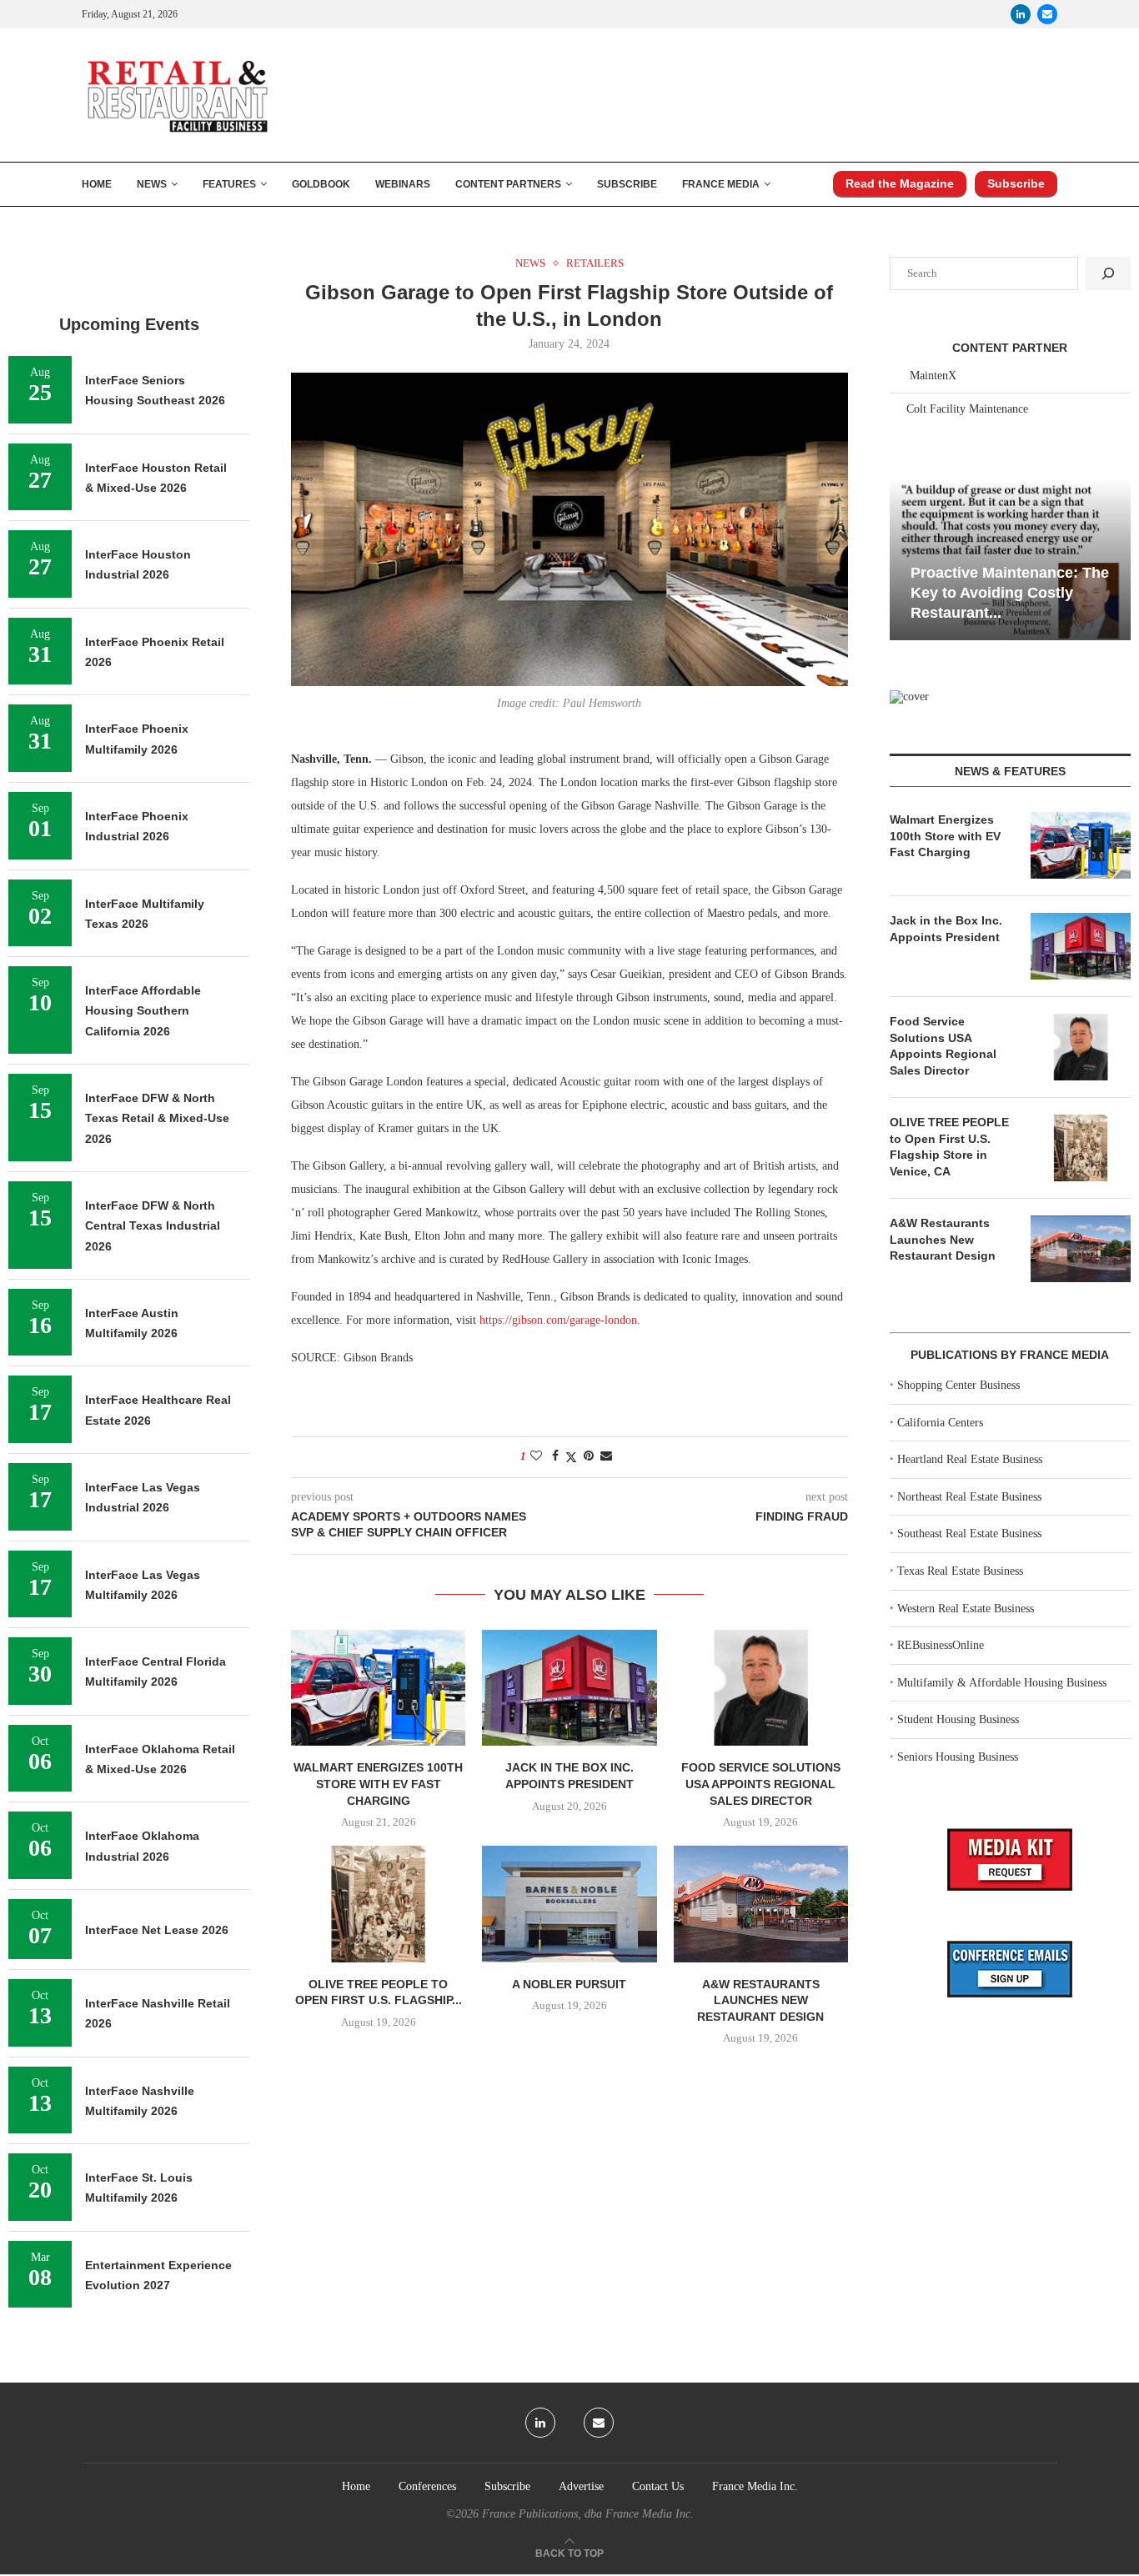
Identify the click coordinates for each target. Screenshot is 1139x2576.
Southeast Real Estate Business (969, 1534)
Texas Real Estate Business (960, 1571)
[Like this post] (536, 1456)
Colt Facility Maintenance (967, 409)
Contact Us (658, 2486)
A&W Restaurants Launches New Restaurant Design (760, 2000)
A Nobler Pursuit (569, 1984)
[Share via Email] (606, 1456)
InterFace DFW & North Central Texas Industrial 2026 (153, 1226)
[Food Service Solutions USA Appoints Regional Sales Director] (761, 1688)
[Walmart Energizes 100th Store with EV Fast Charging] (378, 1688)
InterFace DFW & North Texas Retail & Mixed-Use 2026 (157, 1118)
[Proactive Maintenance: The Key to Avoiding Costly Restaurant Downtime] (1010, 560)
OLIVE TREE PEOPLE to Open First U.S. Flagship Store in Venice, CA (949, 1147)
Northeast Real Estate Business (969, 1497)
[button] (905, 559)
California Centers (940, 1423)
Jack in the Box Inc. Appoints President (946, 929)
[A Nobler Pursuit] (569, 1904)
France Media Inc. (755, 2486)
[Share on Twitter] (571, 1457)
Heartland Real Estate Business (970, 1459)
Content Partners (508, 184)
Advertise (581, 2486)
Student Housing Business (958, 1719)
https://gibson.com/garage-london (558, 1320)
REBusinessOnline (941, 1645)
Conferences (427, 2486)
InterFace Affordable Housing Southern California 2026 (143, 1011)
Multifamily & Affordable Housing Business (1002, 1683)
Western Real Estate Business (966, 1609)
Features (229, 184)
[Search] (1108, 273)
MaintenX (933, 376)
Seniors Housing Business (958, 1757)
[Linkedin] (1021, 14)
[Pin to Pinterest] (589, 1456)
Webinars (403, 184)
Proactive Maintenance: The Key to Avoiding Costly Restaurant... (1010, 593)
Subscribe (627, 184)
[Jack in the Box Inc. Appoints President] (569, 1688)
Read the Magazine (900, 183)
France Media (721, 184)
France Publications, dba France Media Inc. (588, 2514)
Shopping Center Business (958, 1385)
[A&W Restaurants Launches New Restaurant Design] (761, 1904)
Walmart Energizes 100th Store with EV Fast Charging (378, 1784)
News (152, 184)
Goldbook (321, 184)
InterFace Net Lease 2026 (157, 1930)
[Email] (1047, 14)
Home (97, 184)
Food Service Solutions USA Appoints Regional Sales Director (761, 1784)
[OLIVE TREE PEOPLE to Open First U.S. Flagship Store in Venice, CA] (378, 1904)
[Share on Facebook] (555, 1456)
